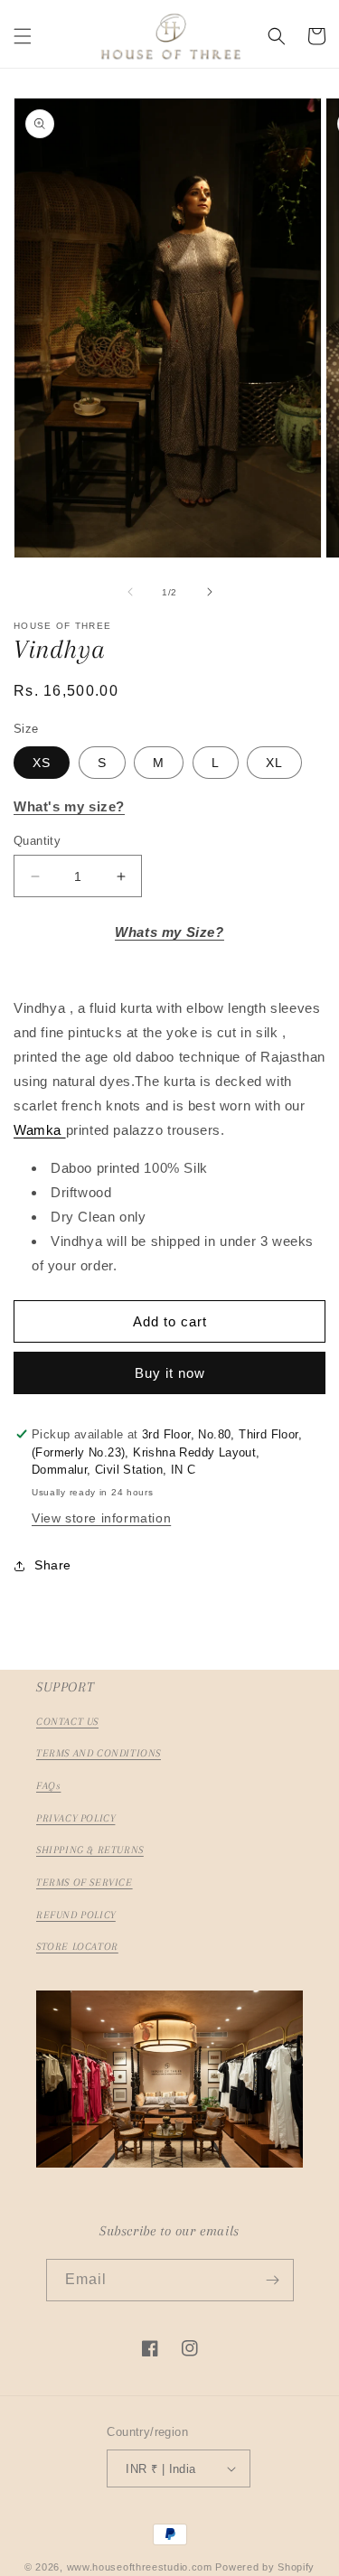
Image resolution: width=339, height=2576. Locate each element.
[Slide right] (210, 592)
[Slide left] (130, 592)
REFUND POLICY (76, 1915)
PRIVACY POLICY (75, 1818)
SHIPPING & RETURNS (90, 1850)
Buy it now (170, 1373)
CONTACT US (67, 1722)
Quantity (37, 841)
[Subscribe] (273, 2280)
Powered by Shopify (265, 2567)
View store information (101, 1518)
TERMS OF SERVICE (85, 1883)
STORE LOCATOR (77, 1947)
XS (42, 763)
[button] (23, 36)
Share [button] (53, 1565)
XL (274, 763)
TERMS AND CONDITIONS (99, 1753)
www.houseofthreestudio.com (140, 2567)
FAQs (48, 1786)
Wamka (40, 1130)
